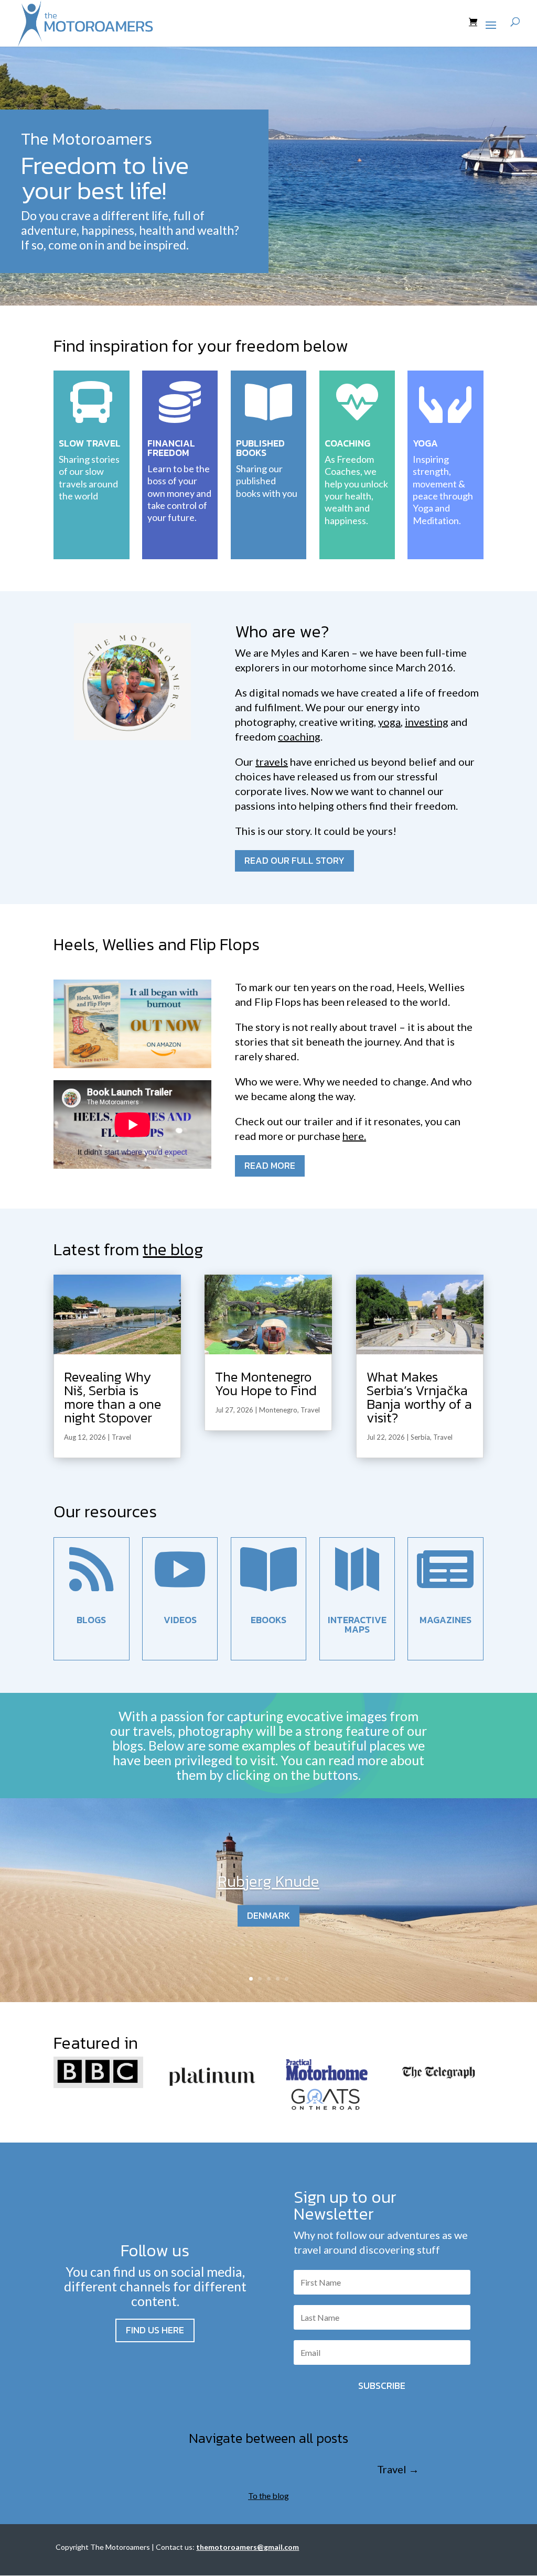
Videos (180, 1620)
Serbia (420, 1437)
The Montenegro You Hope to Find (266, 1383)
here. (354, 1136)
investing (427, 722)
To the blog (268, 2496)
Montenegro (278, 1410)
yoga (389, 722)
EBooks (268, 1620)
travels (272, 762)
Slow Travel (90, 443)
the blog (173, 1249)
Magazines (445, 1620)
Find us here (155, 2330)
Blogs (91, 1620)
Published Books (260, 448)
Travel (121, 1437)
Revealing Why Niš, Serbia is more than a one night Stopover (112, 1397)
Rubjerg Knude (268, 1881)
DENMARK (268, 1915)
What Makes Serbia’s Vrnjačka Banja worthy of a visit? (419, 1397)
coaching (299, 736)
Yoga (425, 443)
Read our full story (294, 860)
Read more (270, 1165)
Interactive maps (357, 1624)
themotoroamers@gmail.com (248, 2547)
